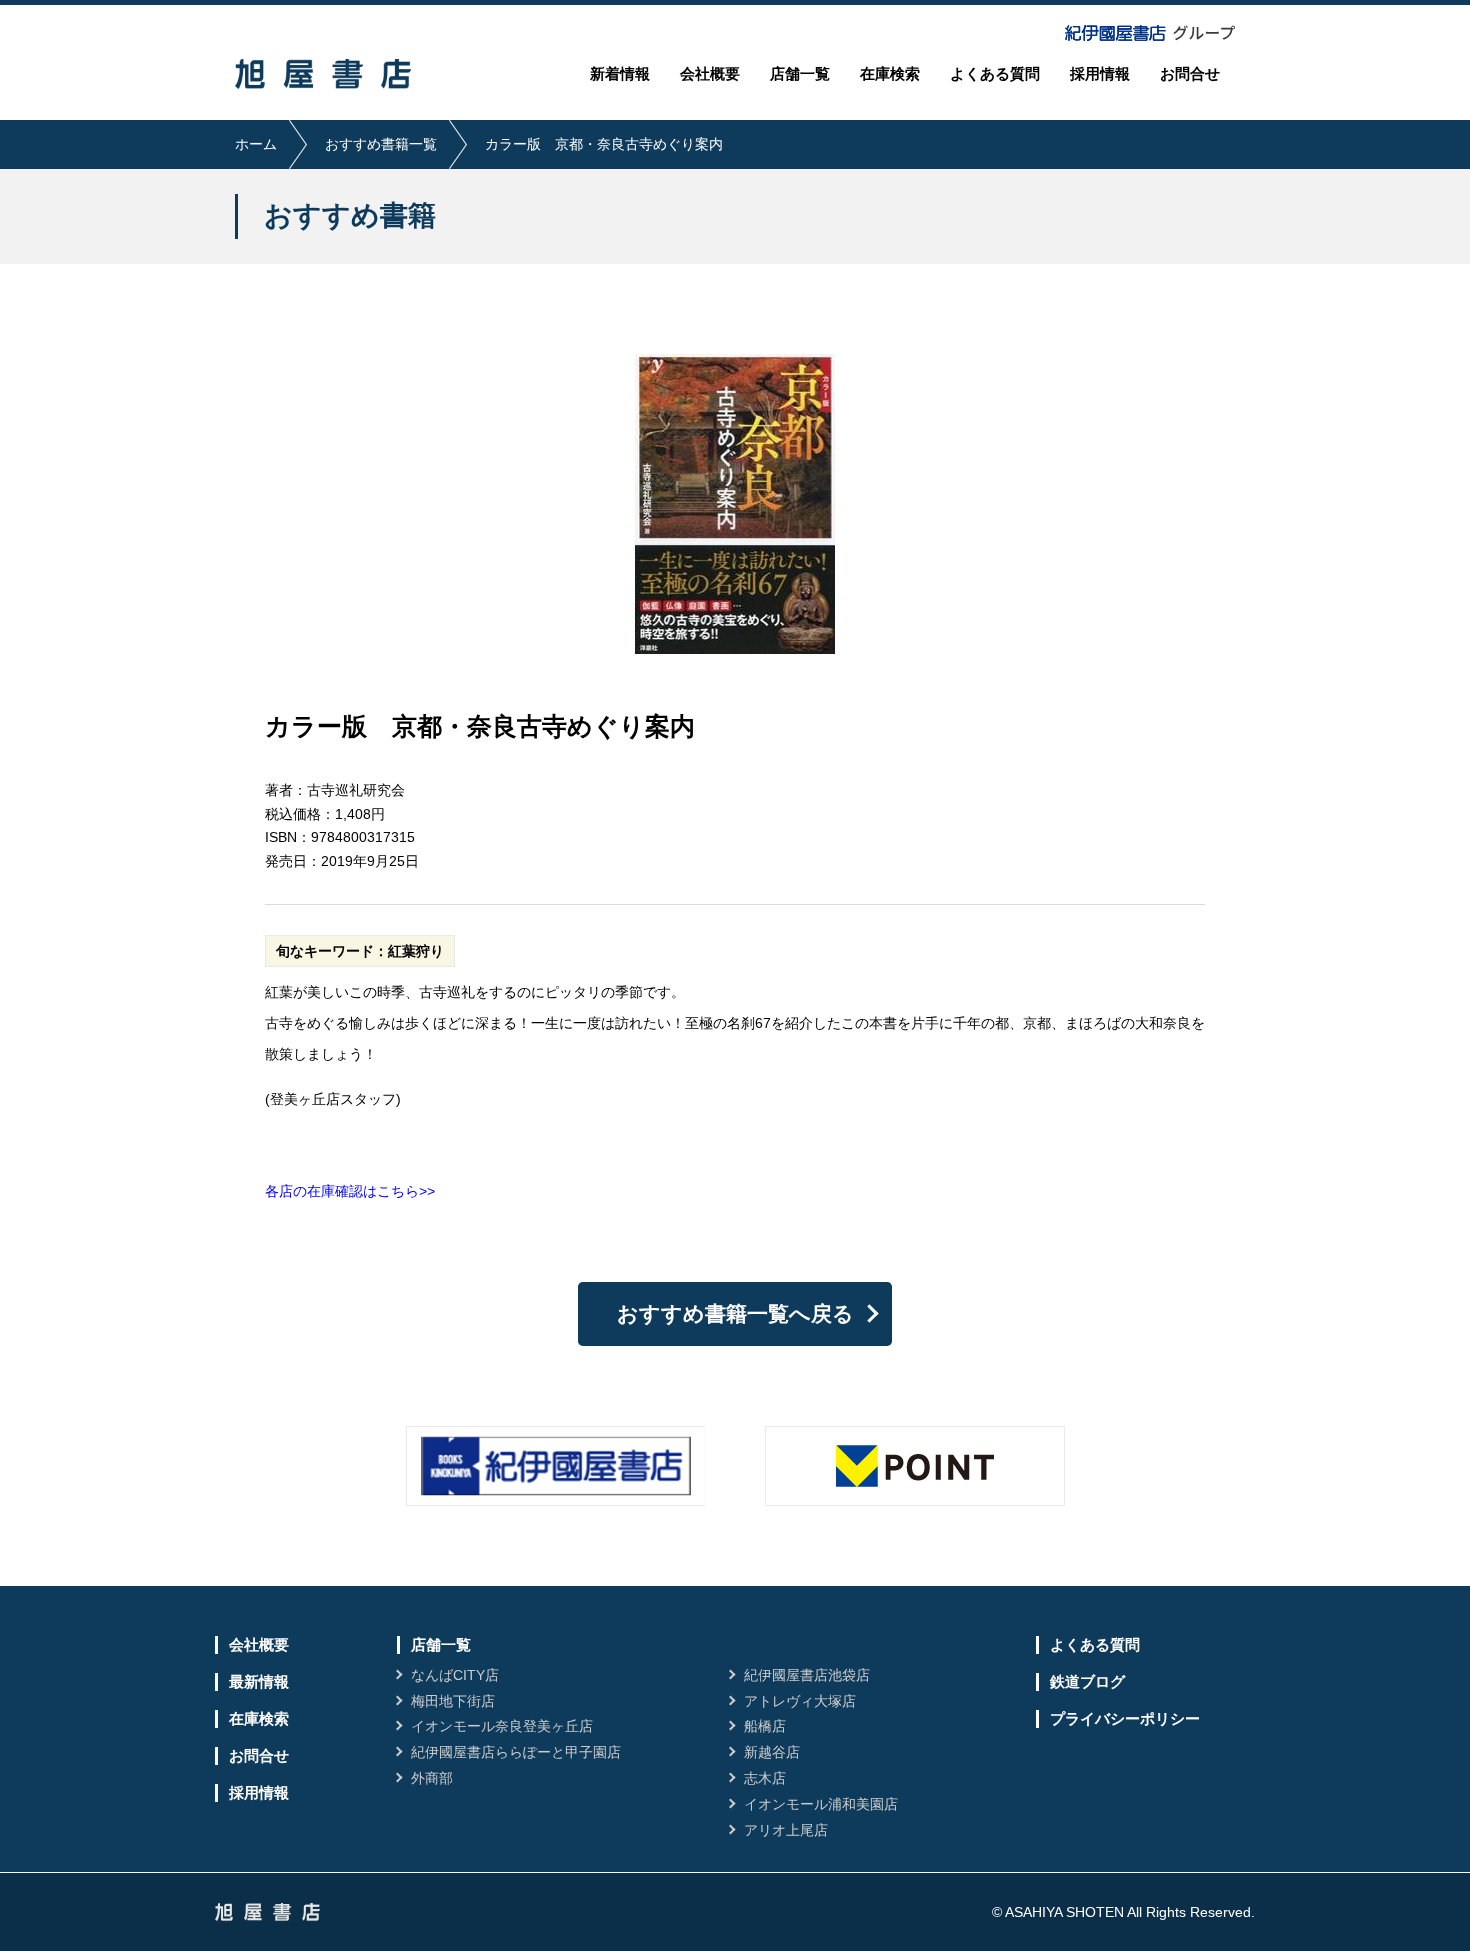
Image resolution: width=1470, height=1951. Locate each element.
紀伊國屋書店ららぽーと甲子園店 (516, 1752)
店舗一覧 (800, 73)
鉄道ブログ (1087, 1681)
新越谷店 (772, 1752)
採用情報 (1100, 73)
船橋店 (765, 1726)
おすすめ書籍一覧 (381, 144)
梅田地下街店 (453, 1701)
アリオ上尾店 (786, 1830)
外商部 (432, 1778)
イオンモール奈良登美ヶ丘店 (502, 1726)
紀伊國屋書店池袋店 (807, 1675)
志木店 (765, 1778)
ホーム (256, 144)
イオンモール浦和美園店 (821, 1804)
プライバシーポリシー (1125, 1718)
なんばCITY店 (455, 1675)
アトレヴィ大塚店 (800, 1701)
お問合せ (1190, 73)
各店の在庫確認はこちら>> (350, 1191)
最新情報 (259, 1681)
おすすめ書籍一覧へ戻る (735, 1313)
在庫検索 (890, 73)
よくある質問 (995, 73)
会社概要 (710, 73)
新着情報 (620, 73)
